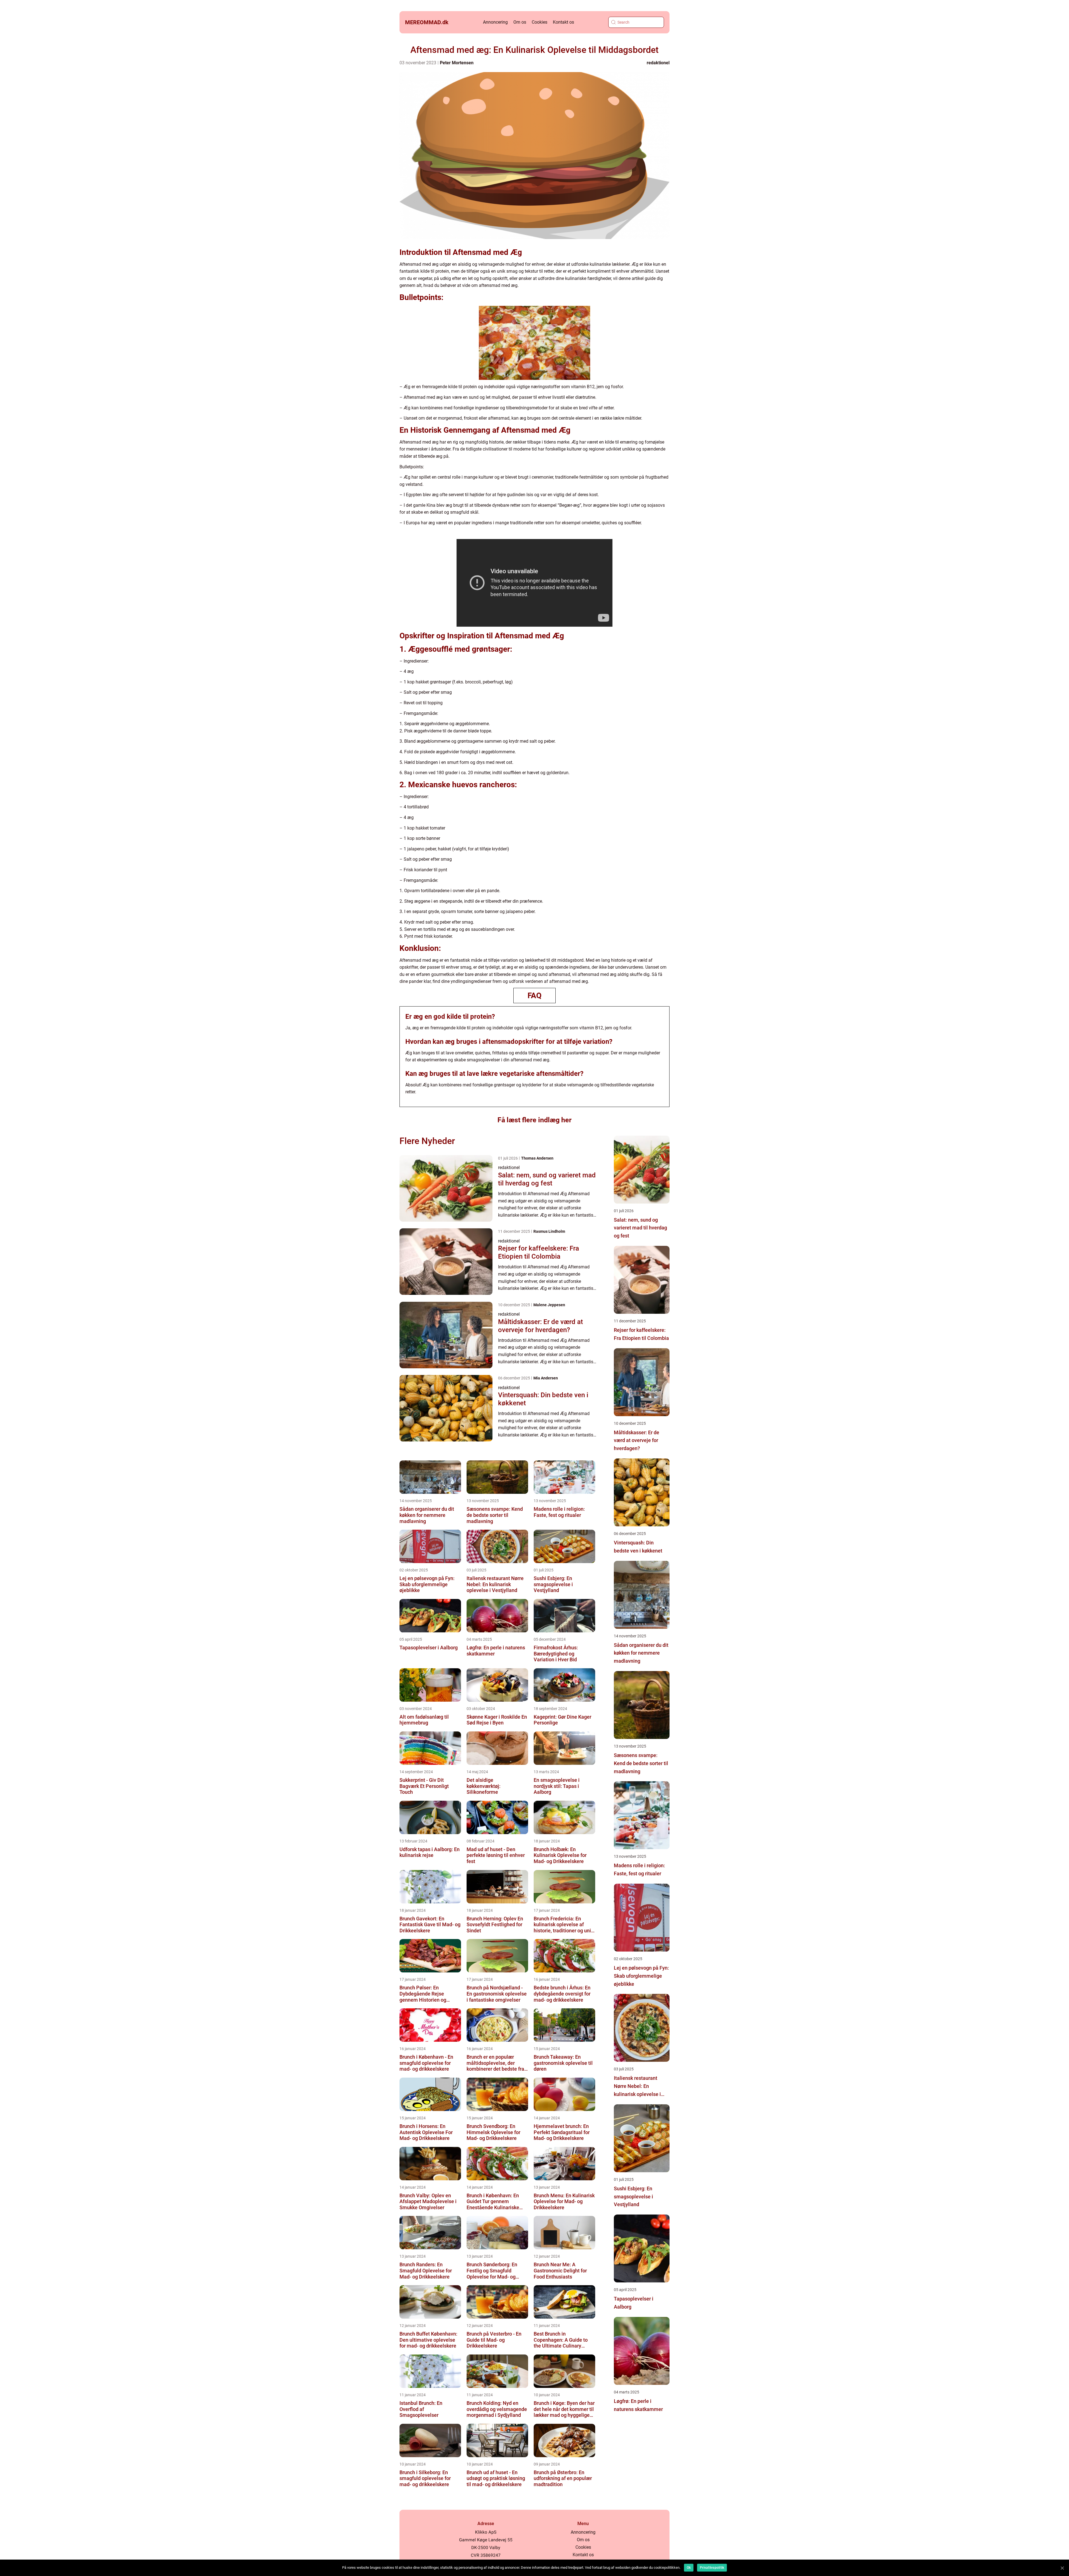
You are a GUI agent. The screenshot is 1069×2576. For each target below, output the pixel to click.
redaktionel (658, 63)
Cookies (540, 22)
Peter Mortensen (457, 63)
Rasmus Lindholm (549, 1231)
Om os (520, 22)
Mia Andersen (546, 1378)
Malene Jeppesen (549, 1305)
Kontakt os (563, 22)
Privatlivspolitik (712, 2568)
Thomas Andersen (537, 1158)
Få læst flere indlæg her (534, 1120)
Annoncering (495, 22)
